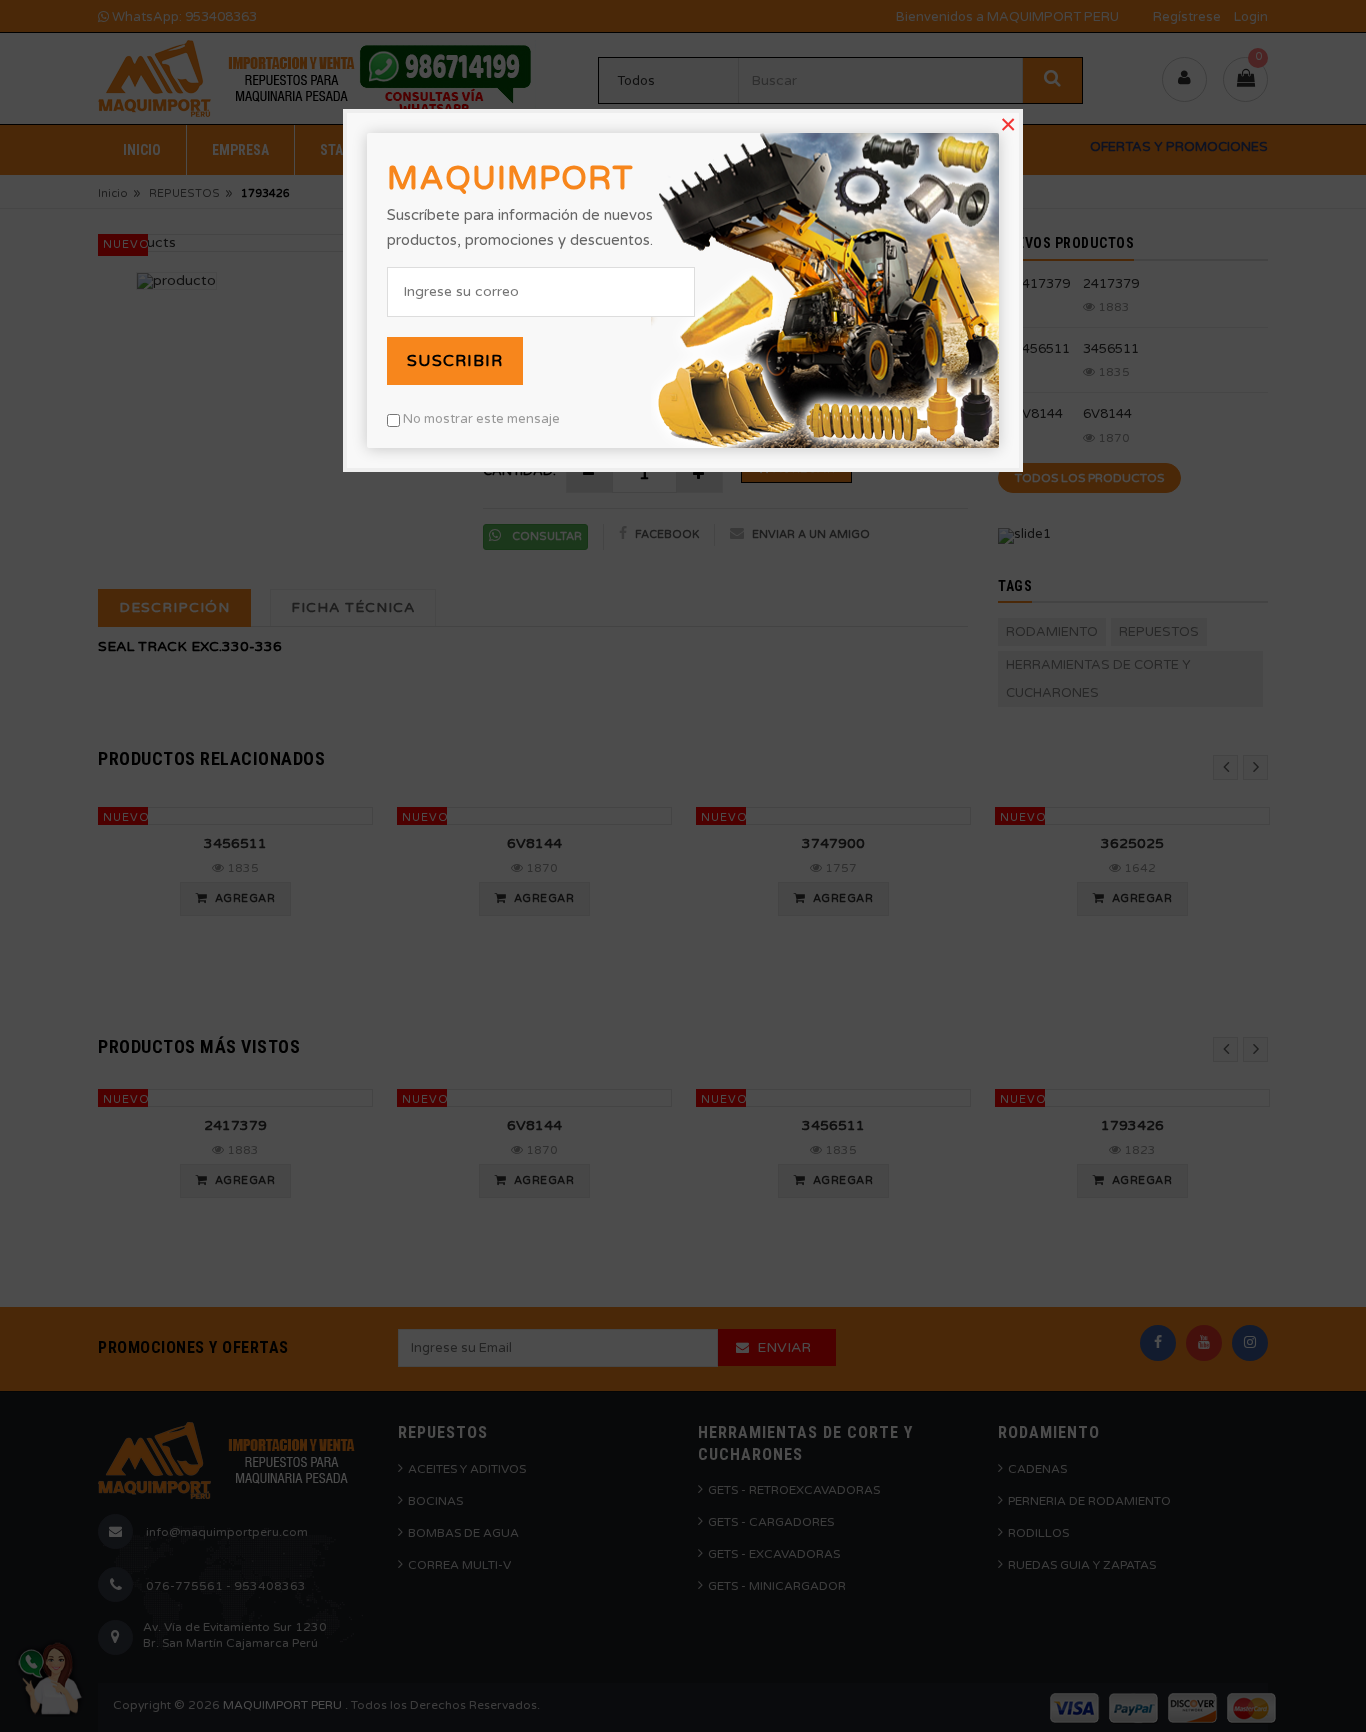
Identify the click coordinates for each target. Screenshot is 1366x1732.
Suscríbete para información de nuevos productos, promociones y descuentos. (520, 227)
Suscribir (455, 361)
